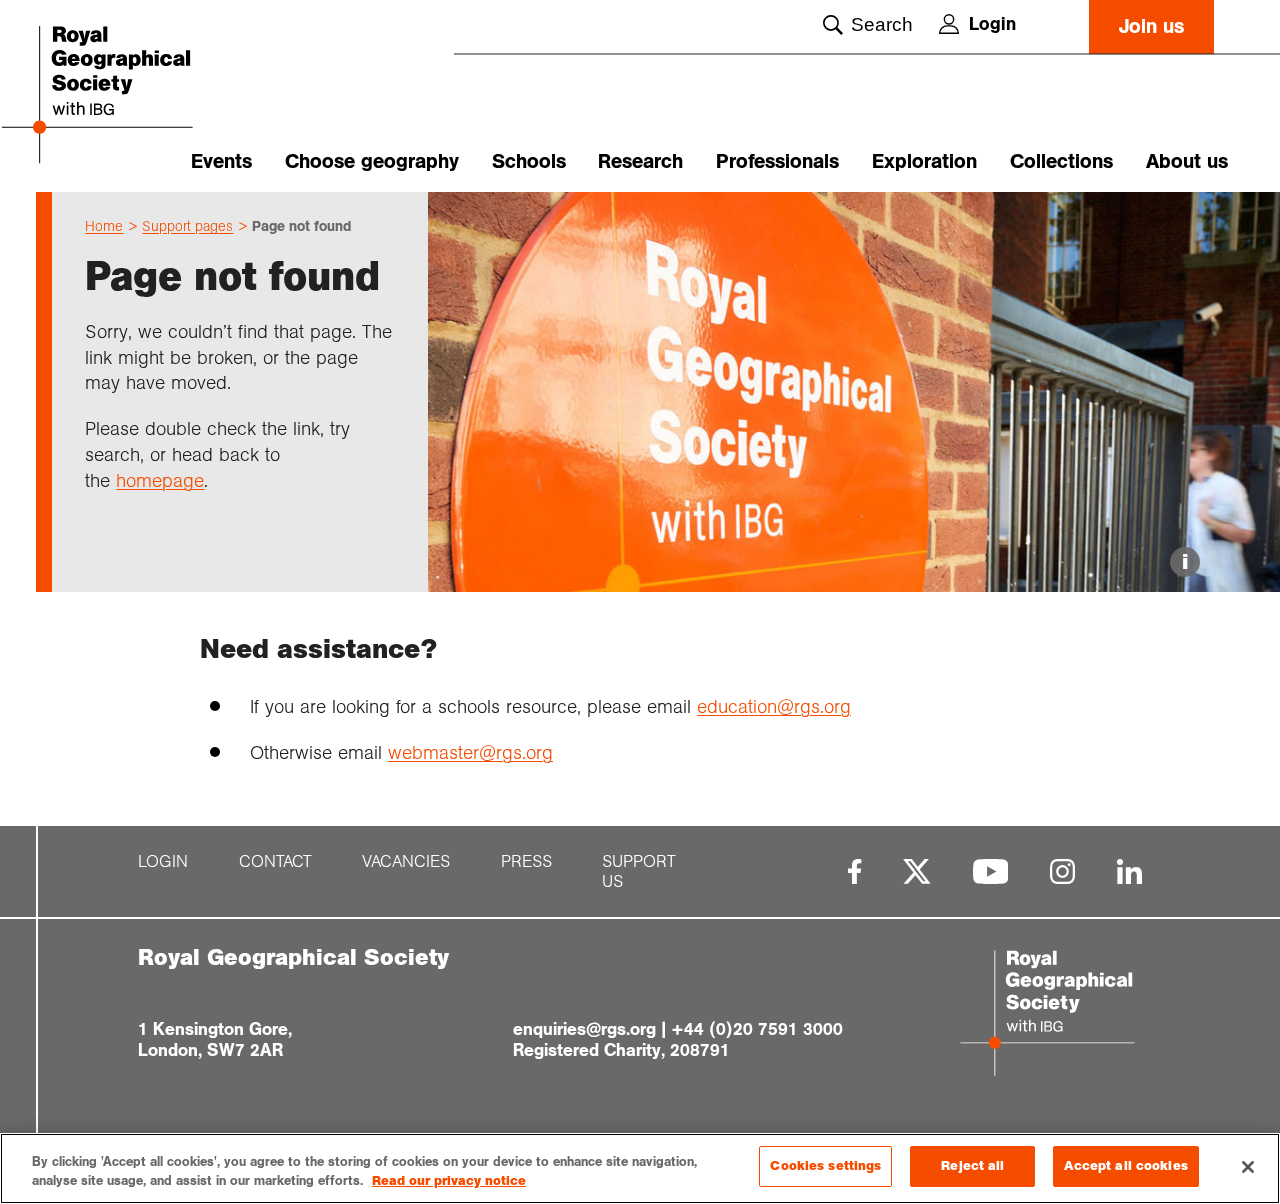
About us (1187, 161)
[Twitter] (917, 871)
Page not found (301, 226)
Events (221, 161)
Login (992, 24)
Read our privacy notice (449, 1182)
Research (640, 161)
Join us (1151, 26)
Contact (275, 861)
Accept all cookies (1125, 1166)
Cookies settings (825, 1166)
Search (882, 24)
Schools (529, 161)
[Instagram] (1062, 871)
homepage (160, 480)
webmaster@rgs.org (470, 752)
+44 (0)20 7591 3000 (757, 1029)
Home (104, 226)
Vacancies (406, 861)
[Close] (1248, 1167)
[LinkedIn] (1129, 871)
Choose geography (372, 161)
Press (526, 861)
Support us (639, 872)
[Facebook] (854, 871)
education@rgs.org (774, 706)
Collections (1061, 161)
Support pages (187, 226)
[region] (640, 1168)
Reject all (972, 1166)
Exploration (924, 161)
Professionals (777, 161)
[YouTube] (991, 871)
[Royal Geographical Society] (130, 96)
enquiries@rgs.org (584, 1029)
